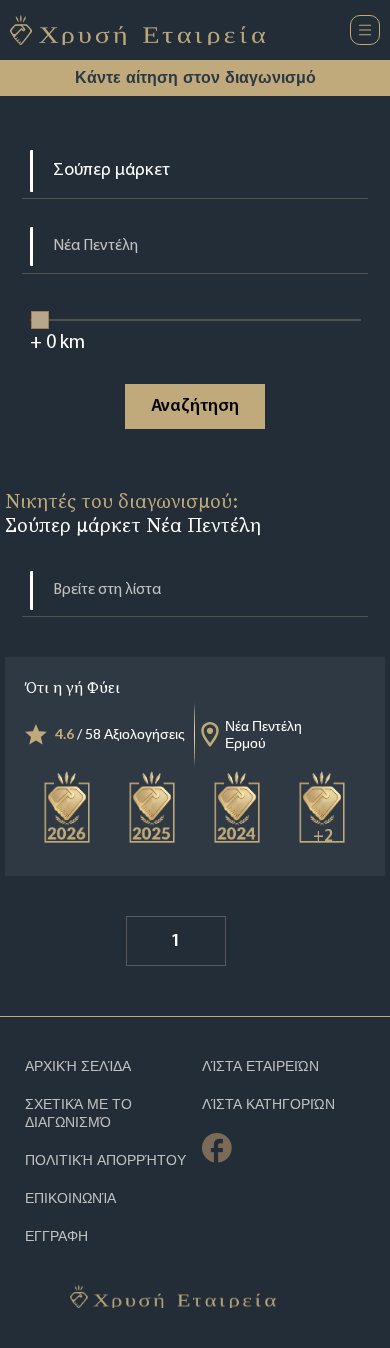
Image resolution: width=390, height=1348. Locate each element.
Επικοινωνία (70, 1198)
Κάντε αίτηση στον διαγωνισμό (195, 77)
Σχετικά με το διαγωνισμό (78, 1113)
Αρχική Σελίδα (78, 1066)
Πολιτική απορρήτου (105, 1160)
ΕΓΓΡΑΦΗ (56, 1236)
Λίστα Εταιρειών (260, 1066)
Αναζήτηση (195, 407)
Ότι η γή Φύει (72, 687)
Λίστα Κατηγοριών (268, 1104)
